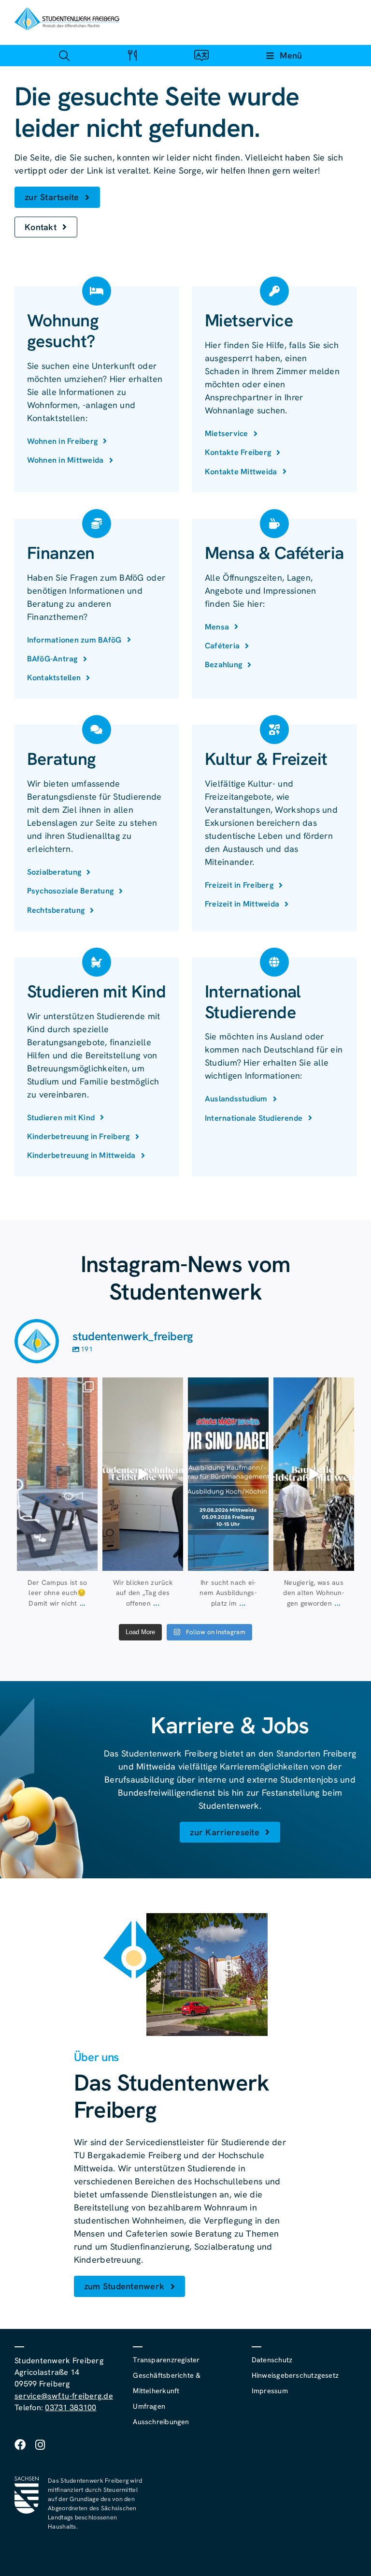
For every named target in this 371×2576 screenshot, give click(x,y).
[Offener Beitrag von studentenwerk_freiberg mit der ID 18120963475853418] (314, 1474)
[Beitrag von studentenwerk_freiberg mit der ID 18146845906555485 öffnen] (143, 1474)
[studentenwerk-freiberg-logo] (67, 11)
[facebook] (20, 2445)
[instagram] (40, 2445)
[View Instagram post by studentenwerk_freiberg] (89, 1561)
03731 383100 (71, 2408)
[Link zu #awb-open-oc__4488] (64, 55)
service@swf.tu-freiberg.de (64, 2396)
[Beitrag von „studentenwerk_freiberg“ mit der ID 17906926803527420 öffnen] (57, 1474)
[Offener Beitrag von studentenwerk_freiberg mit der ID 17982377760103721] (228, 1474)
